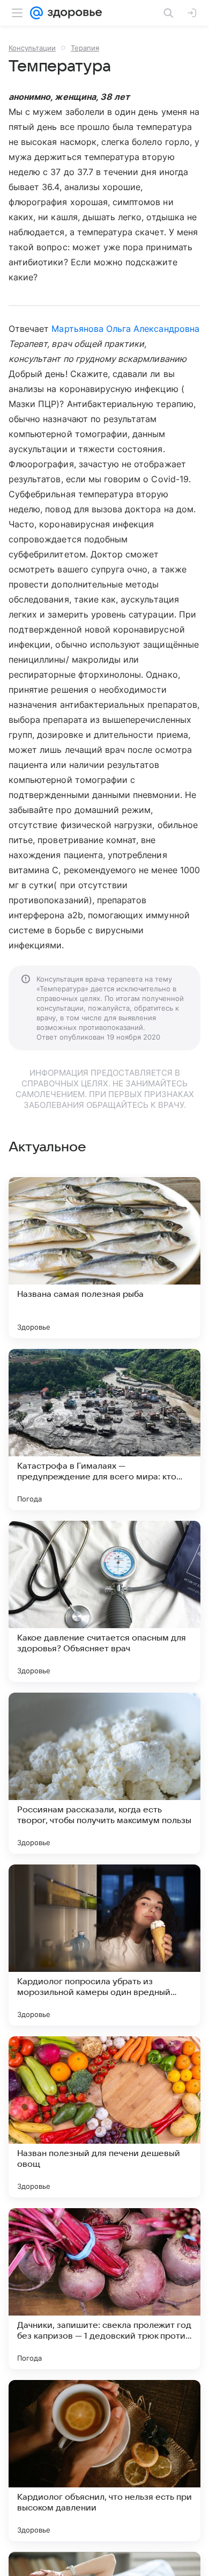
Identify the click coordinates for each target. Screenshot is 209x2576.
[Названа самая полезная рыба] (104, 1258)
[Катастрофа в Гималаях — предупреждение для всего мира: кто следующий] (104, 1430)
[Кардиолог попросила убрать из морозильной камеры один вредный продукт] (104, 1945)
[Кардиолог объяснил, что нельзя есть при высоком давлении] (104, 2461)
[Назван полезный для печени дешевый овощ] (104, 2117)
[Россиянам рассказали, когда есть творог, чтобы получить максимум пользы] (104, 1773)
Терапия (85, 48)
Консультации (32, 48)
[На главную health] (73, 13)
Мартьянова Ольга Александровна (125, 329)
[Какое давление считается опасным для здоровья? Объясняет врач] (104, 1601)
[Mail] (36, 13)
